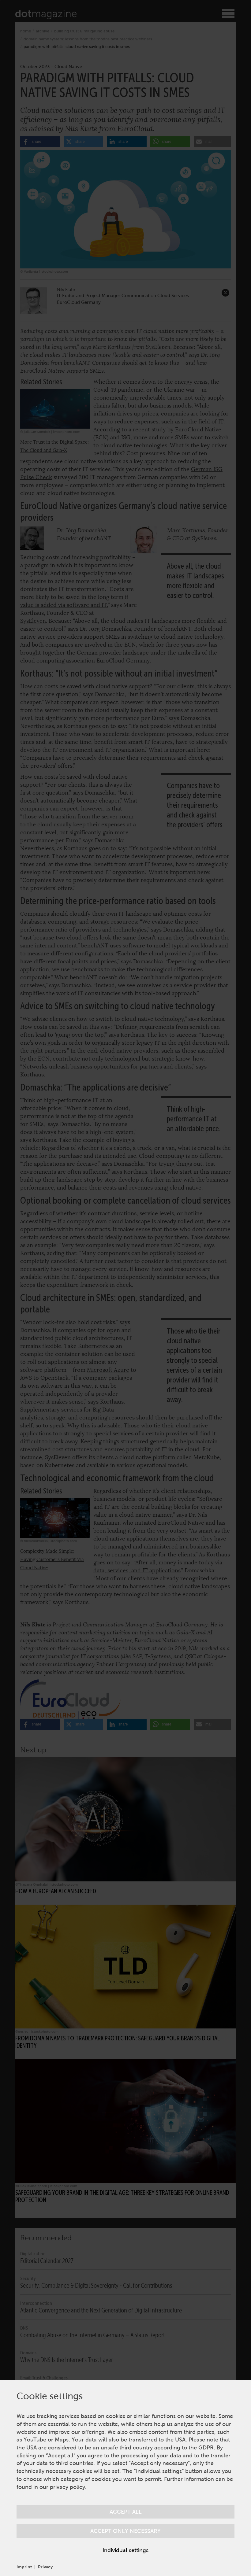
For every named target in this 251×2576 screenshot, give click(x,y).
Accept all (126, 2512)
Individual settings (125, 2550)
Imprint (24, 2567)
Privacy (45, 2567)
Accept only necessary (125, 2531)
